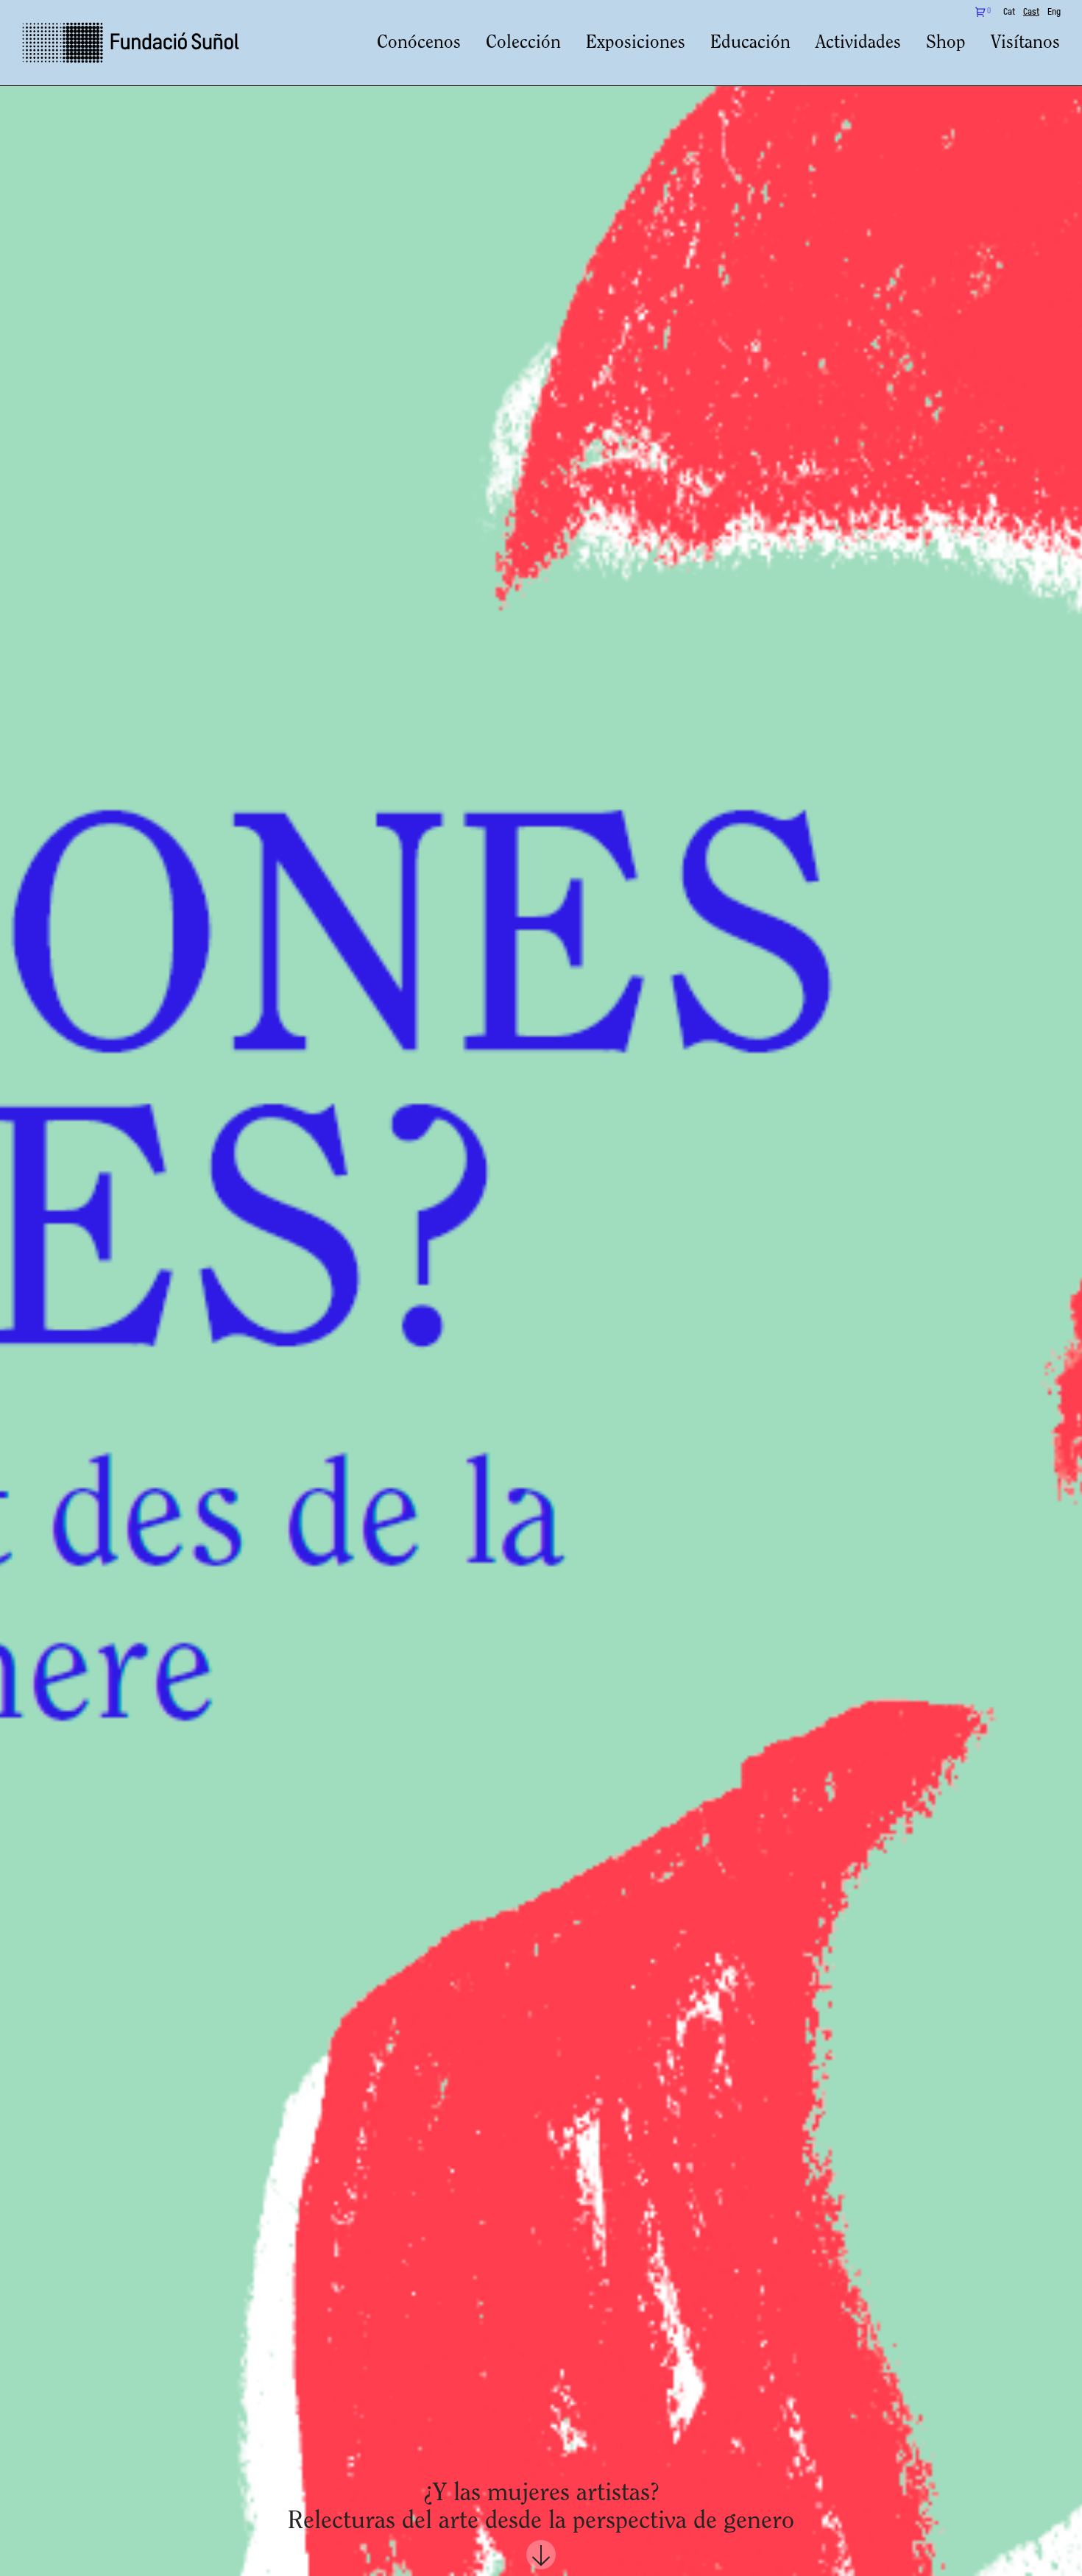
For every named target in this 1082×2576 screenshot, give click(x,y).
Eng (1054, 13)
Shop (946, 43)
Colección (523, 43)
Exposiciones (636, 43)
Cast (1031, 13)
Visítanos (1025, 43)
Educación (750, 43)
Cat (1009, 13)
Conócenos (419, 43)
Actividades (858, 43)
